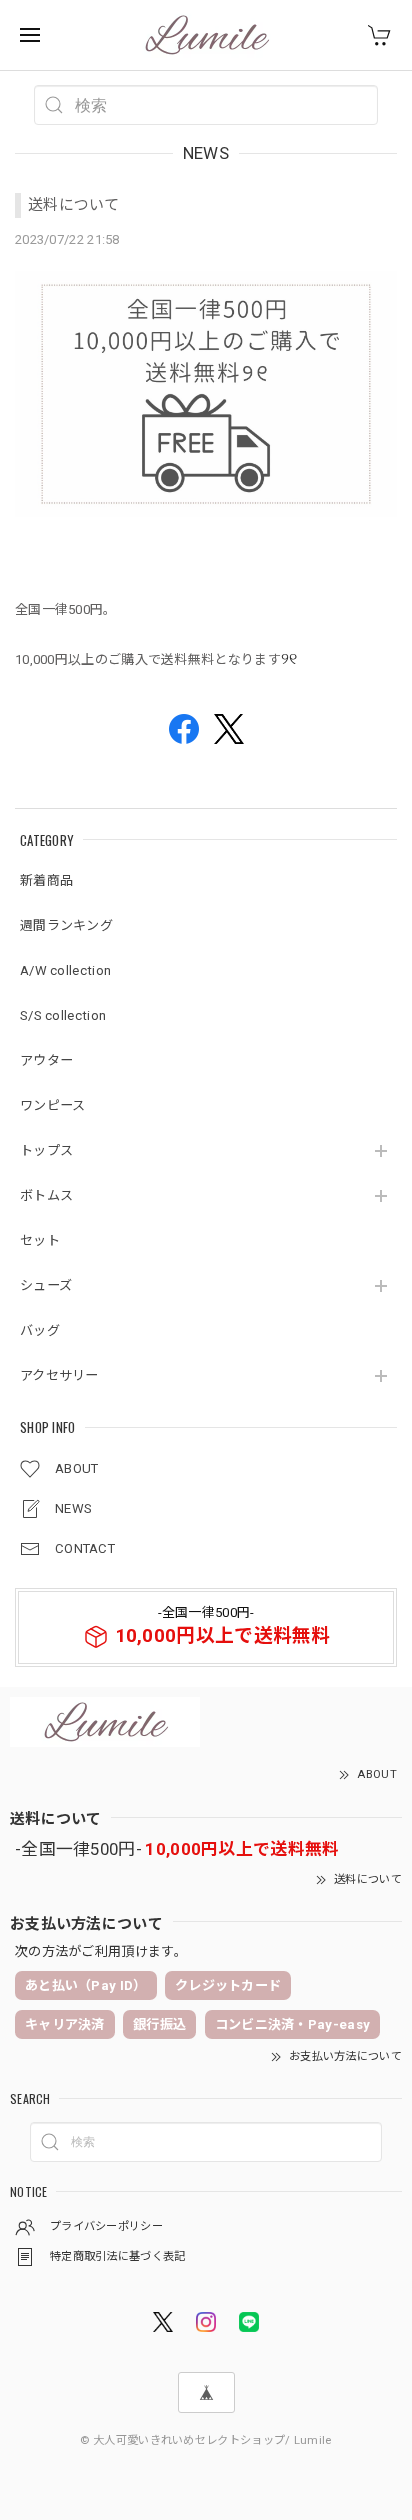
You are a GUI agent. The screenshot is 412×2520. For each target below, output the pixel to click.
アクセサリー (59, 1375)
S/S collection (63, 1015)
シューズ (46, 1285)
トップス (46, 1150)
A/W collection (65, 970)
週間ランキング (66, 925)
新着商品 (46, 880)
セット (40, 1240)
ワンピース (53, 1105)
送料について (74, 205)
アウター (46, 1060)
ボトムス (46, 1195)
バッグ (40, 1330)
